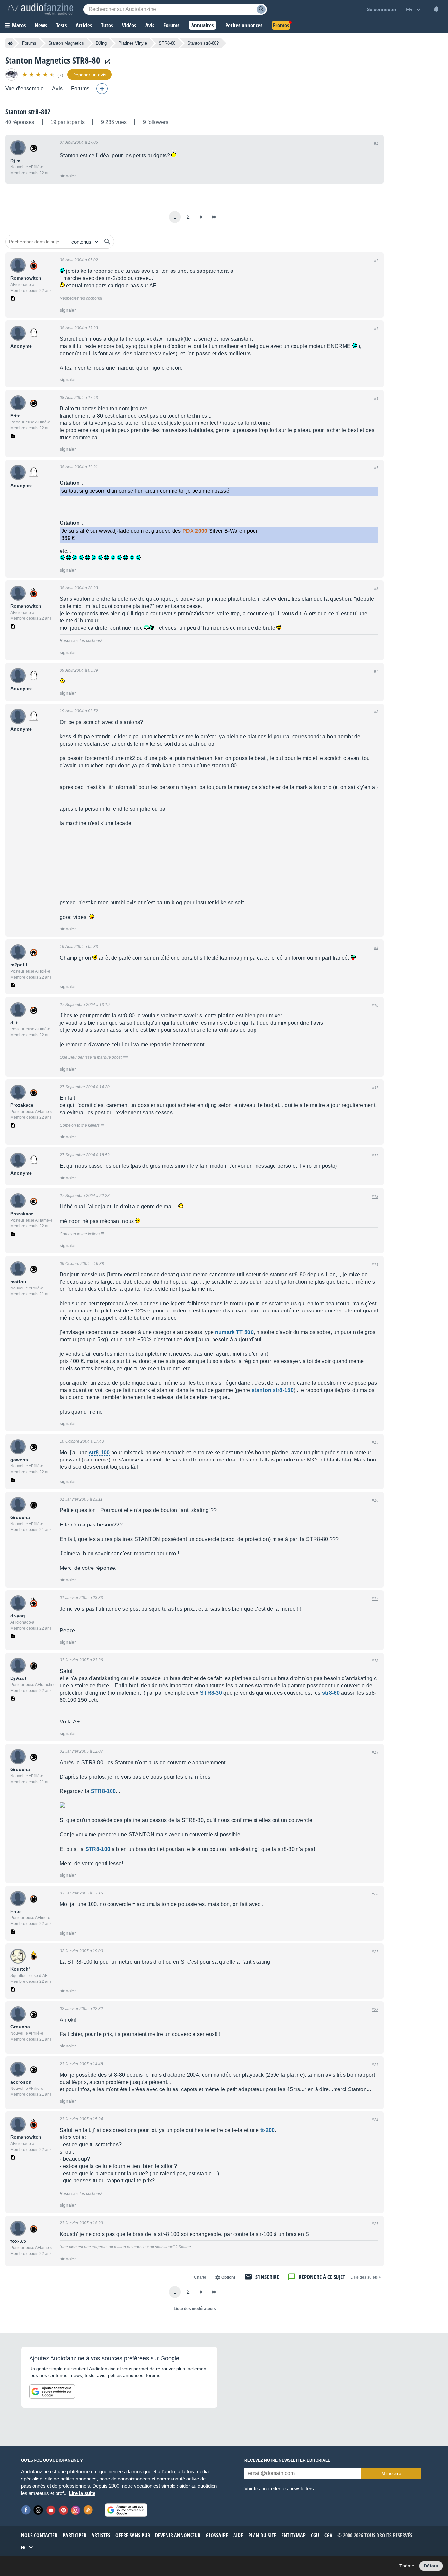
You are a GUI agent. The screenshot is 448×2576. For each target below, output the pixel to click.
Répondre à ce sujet (322, 2277)
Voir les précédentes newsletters (279, 2489)
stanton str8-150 (273, 1390)
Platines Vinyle (133, 43)
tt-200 (268, 2130)
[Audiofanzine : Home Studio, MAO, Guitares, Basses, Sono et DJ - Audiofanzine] (41, 9)
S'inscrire (267, 2277)
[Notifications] (436, 9)
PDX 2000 (195, 531)
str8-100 (99, 1452)
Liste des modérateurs (195, 2309)
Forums (29, 43)
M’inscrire (391, 2473)
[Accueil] (10, 43)
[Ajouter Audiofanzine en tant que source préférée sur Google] (52, 2392)
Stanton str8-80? (28, 112)
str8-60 (331, 1693)
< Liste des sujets (366, 2277)
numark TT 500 (234, 1332)
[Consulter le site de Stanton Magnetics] (106, 62)
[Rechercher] (107, 242)
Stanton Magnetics (66, 43)
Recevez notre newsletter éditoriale (287, 2460)
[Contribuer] (102, 89)
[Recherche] (261, 9)
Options (229, 2277)
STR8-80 (167, 43)
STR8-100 (103, 1791)
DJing (101, 43)
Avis (57, 88)
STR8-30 (211, 1693)
